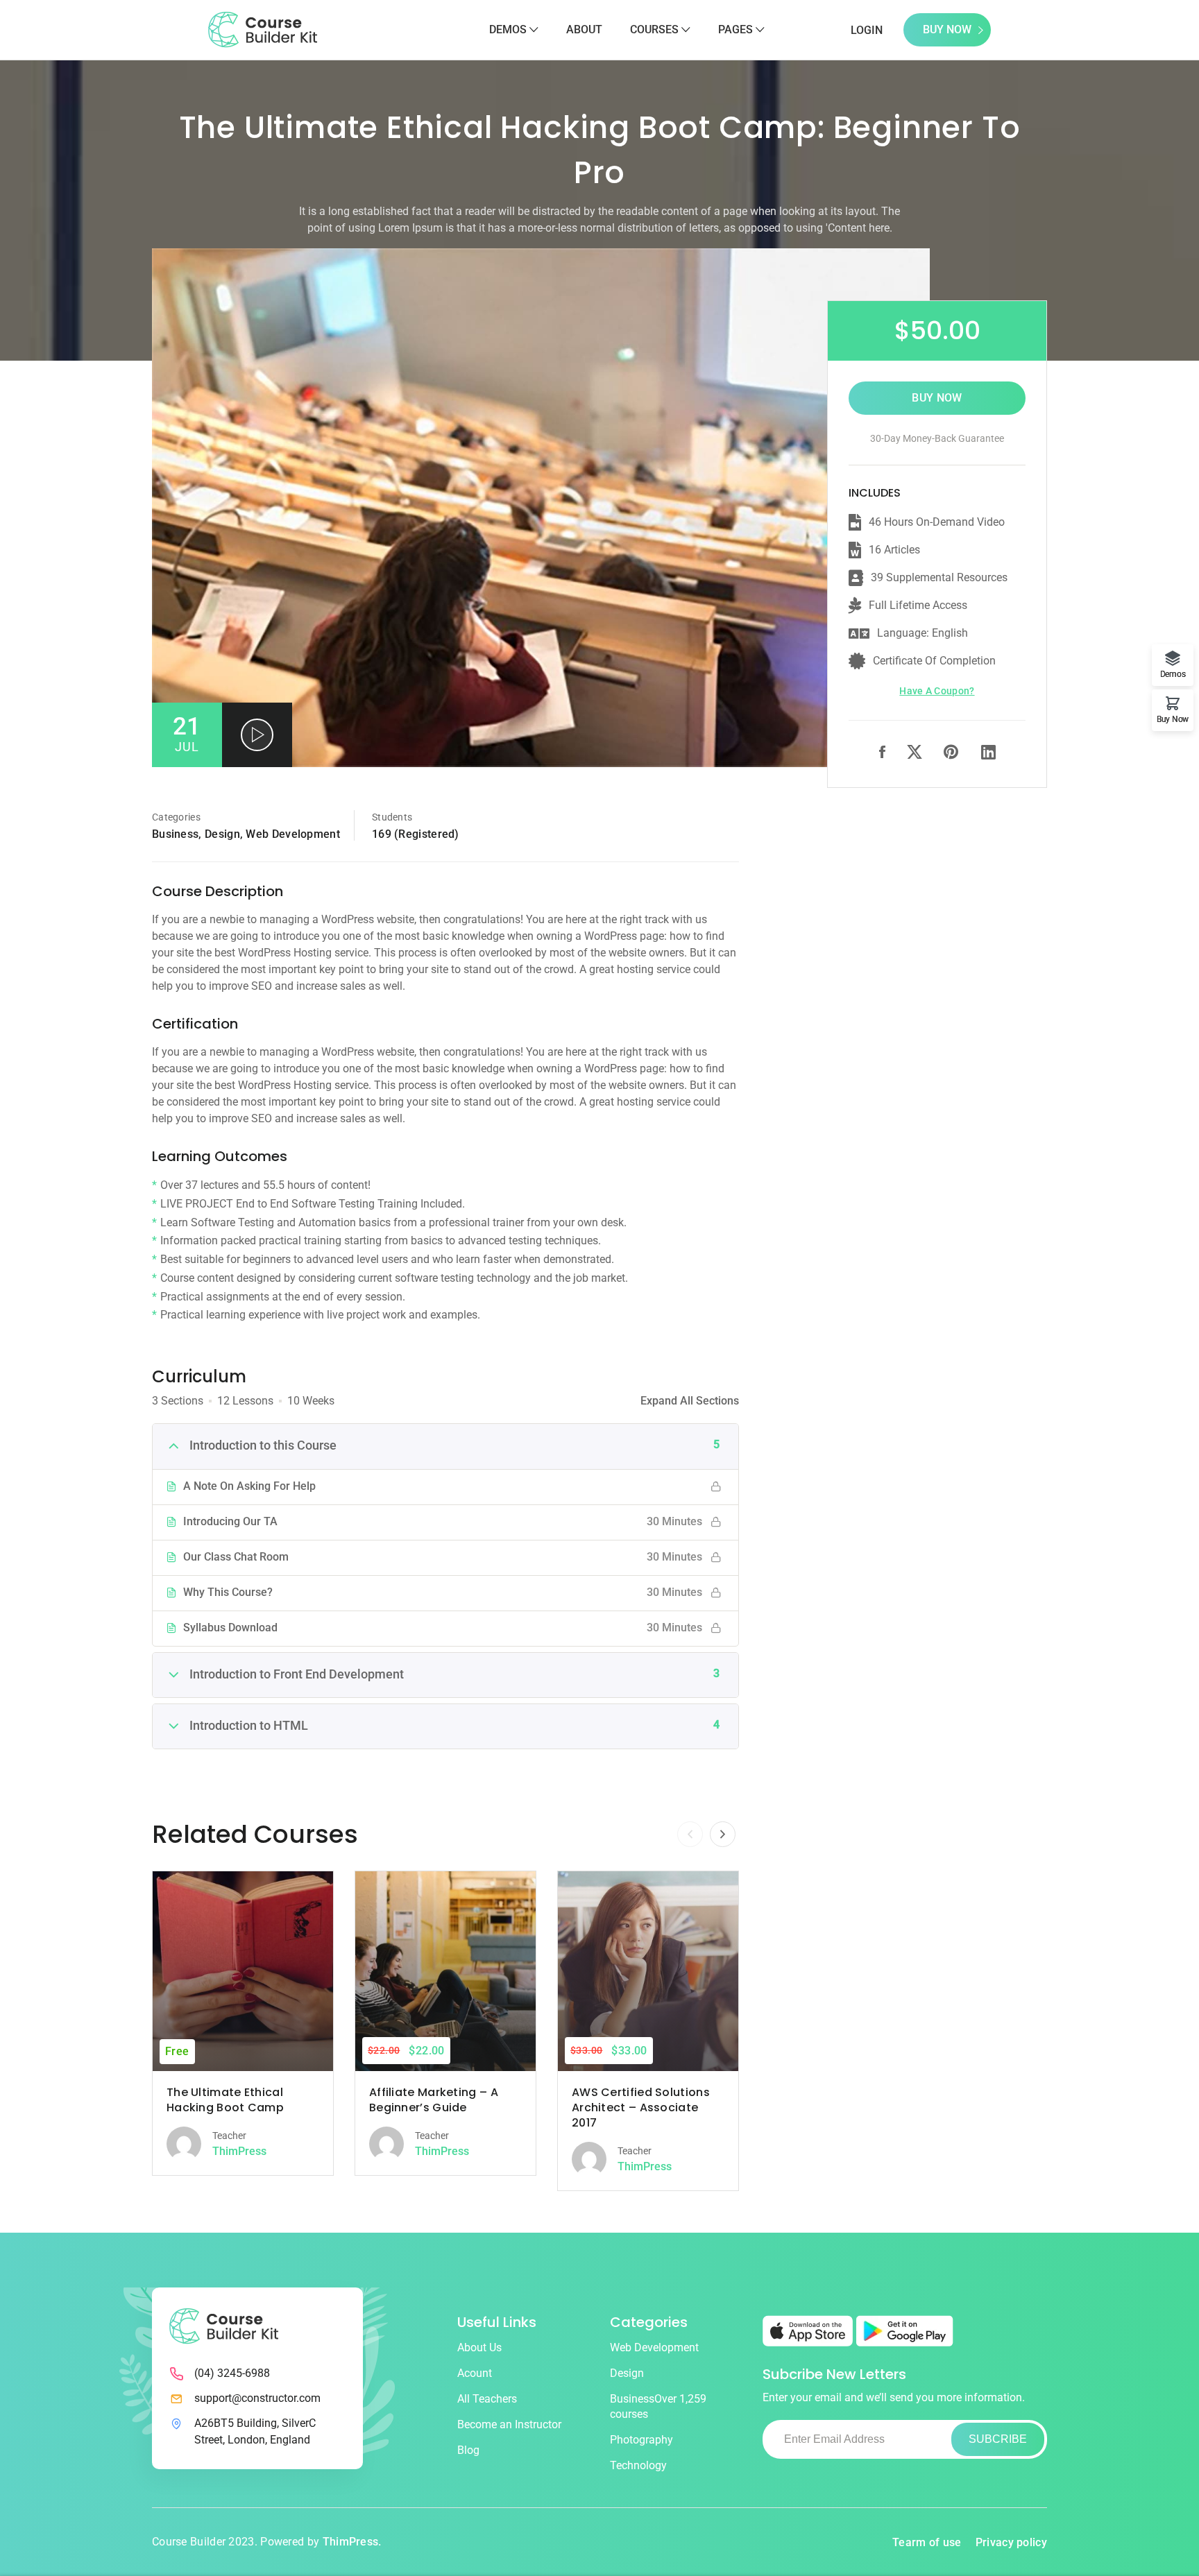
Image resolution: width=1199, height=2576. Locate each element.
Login (867, 30)
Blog (468, 2450)
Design (222, 834)
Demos (508, 29)
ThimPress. (352, 2542)
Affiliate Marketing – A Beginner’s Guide (434, 2100)
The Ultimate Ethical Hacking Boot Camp (225, 2100)
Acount (475, 2373)
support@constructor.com (257, 2398)
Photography (641, 2440)
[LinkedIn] (988, 753)
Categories (176, 817)
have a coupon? (937, 691)
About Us (479, 2347)
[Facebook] (882, 754)
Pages (735, 29)
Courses (654, 29)
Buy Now (947, 29)
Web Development (293, 834)
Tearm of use (927, 2542)
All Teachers (487, 2399)
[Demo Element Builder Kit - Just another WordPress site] (263, 29)
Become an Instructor (509, 2424)
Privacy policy (1011, 2542)
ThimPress (239, 2151)
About (584, 29)
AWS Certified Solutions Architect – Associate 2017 (641, 2107)
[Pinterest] (952, 754)
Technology (638, 2465)
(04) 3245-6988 (232, 2373)
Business (175, 834)
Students (392, 817)
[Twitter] (915, 754)
